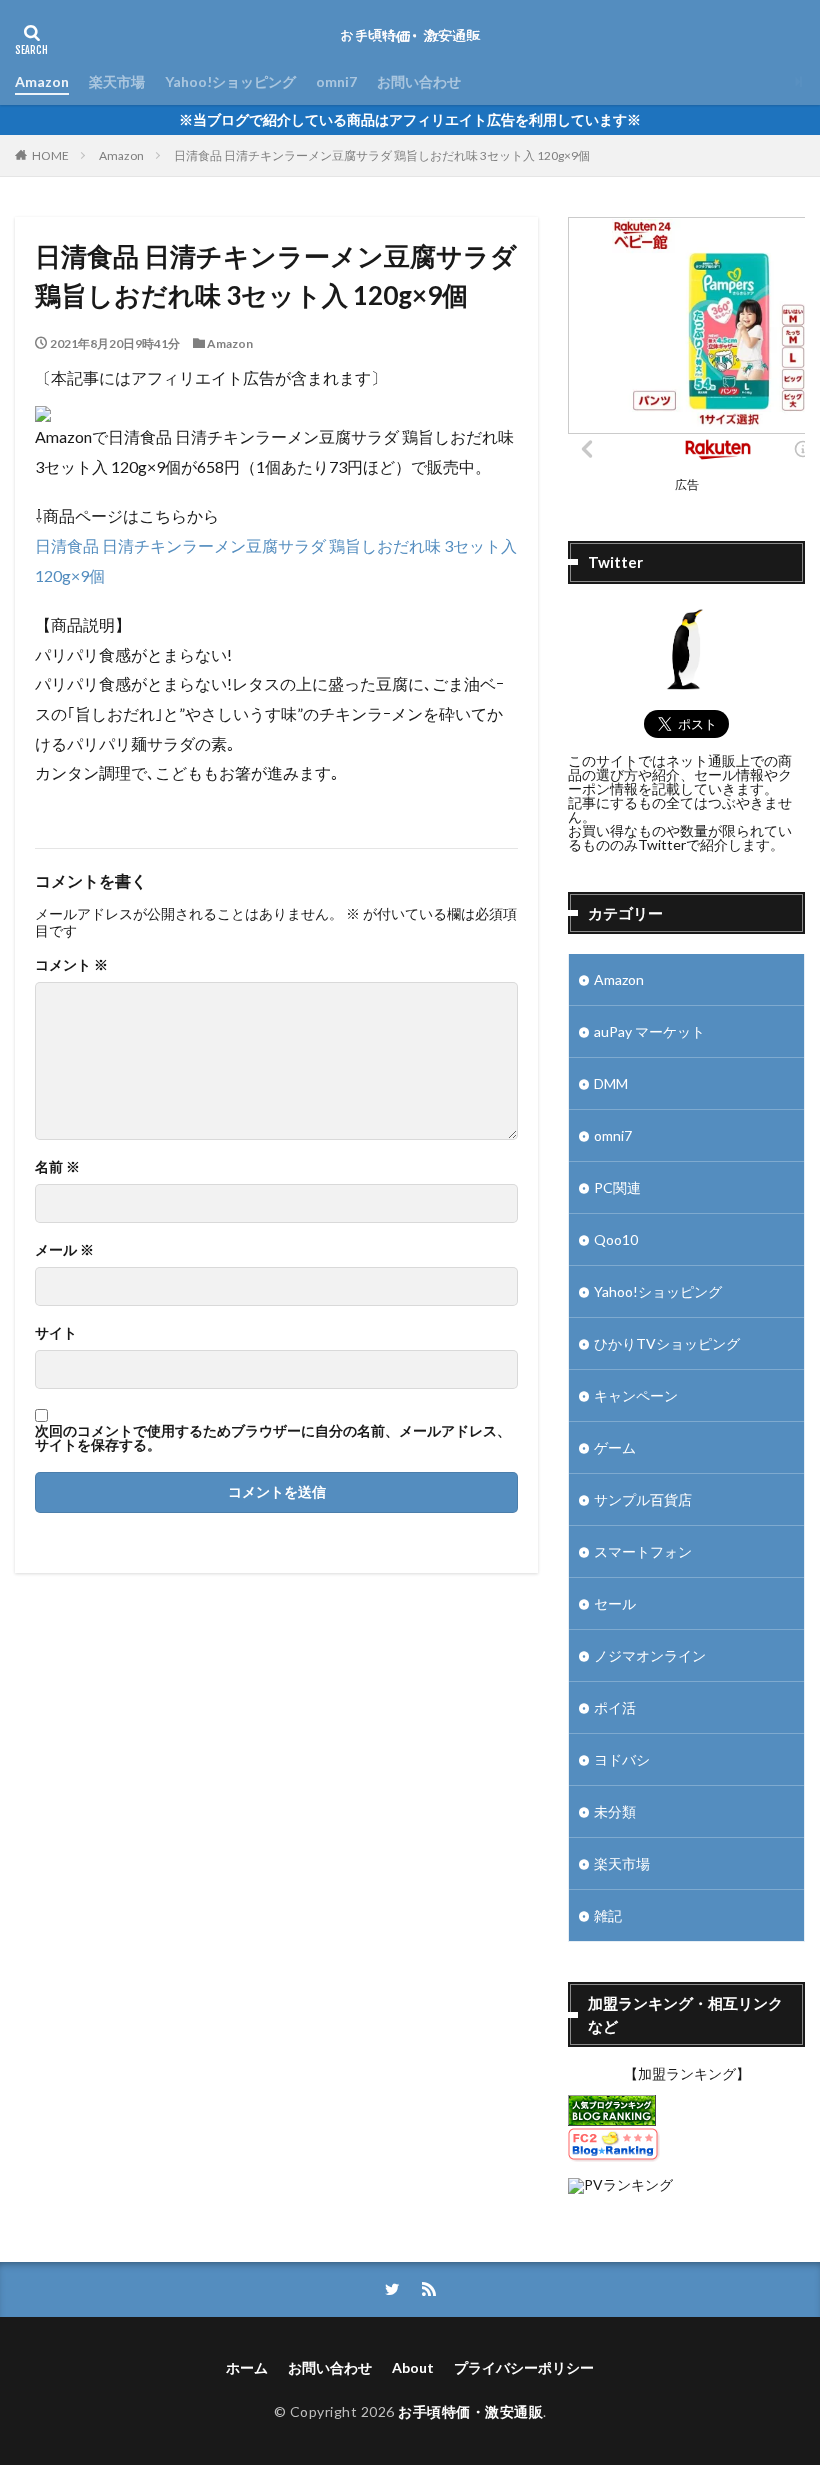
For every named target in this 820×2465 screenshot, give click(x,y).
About (413, 2367)
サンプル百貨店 (643, 1499)
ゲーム (615, 1447)
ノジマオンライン (650, 1655)
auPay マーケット (649, 1031)
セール (615, 1603)
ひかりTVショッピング (667, 1343)
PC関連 (617, 1187)
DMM (611, 1083)
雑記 (608, 1915)
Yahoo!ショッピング (230, 81)
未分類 (615, 1811)
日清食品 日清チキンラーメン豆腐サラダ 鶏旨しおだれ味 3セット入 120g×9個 (382, 155)
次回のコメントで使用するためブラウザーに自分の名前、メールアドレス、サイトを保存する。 (273, 1438)
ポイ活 (615, 1707)
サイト (56, 1333)
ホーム (247, 2367)
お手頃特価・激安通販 (470, 2411)
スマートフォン (643, 1551)
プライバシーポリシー (524, 2367)
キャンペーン (636, 1395)
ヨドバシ (622, 1759)
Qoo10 (616, 1239)
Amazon (42, 81)
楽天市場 (117, 81)
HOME (50, 155)
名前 (57, 1167)
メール (64, 1250)
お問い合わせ (419, 81)
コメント (71, 965)
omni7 (336, 81)
